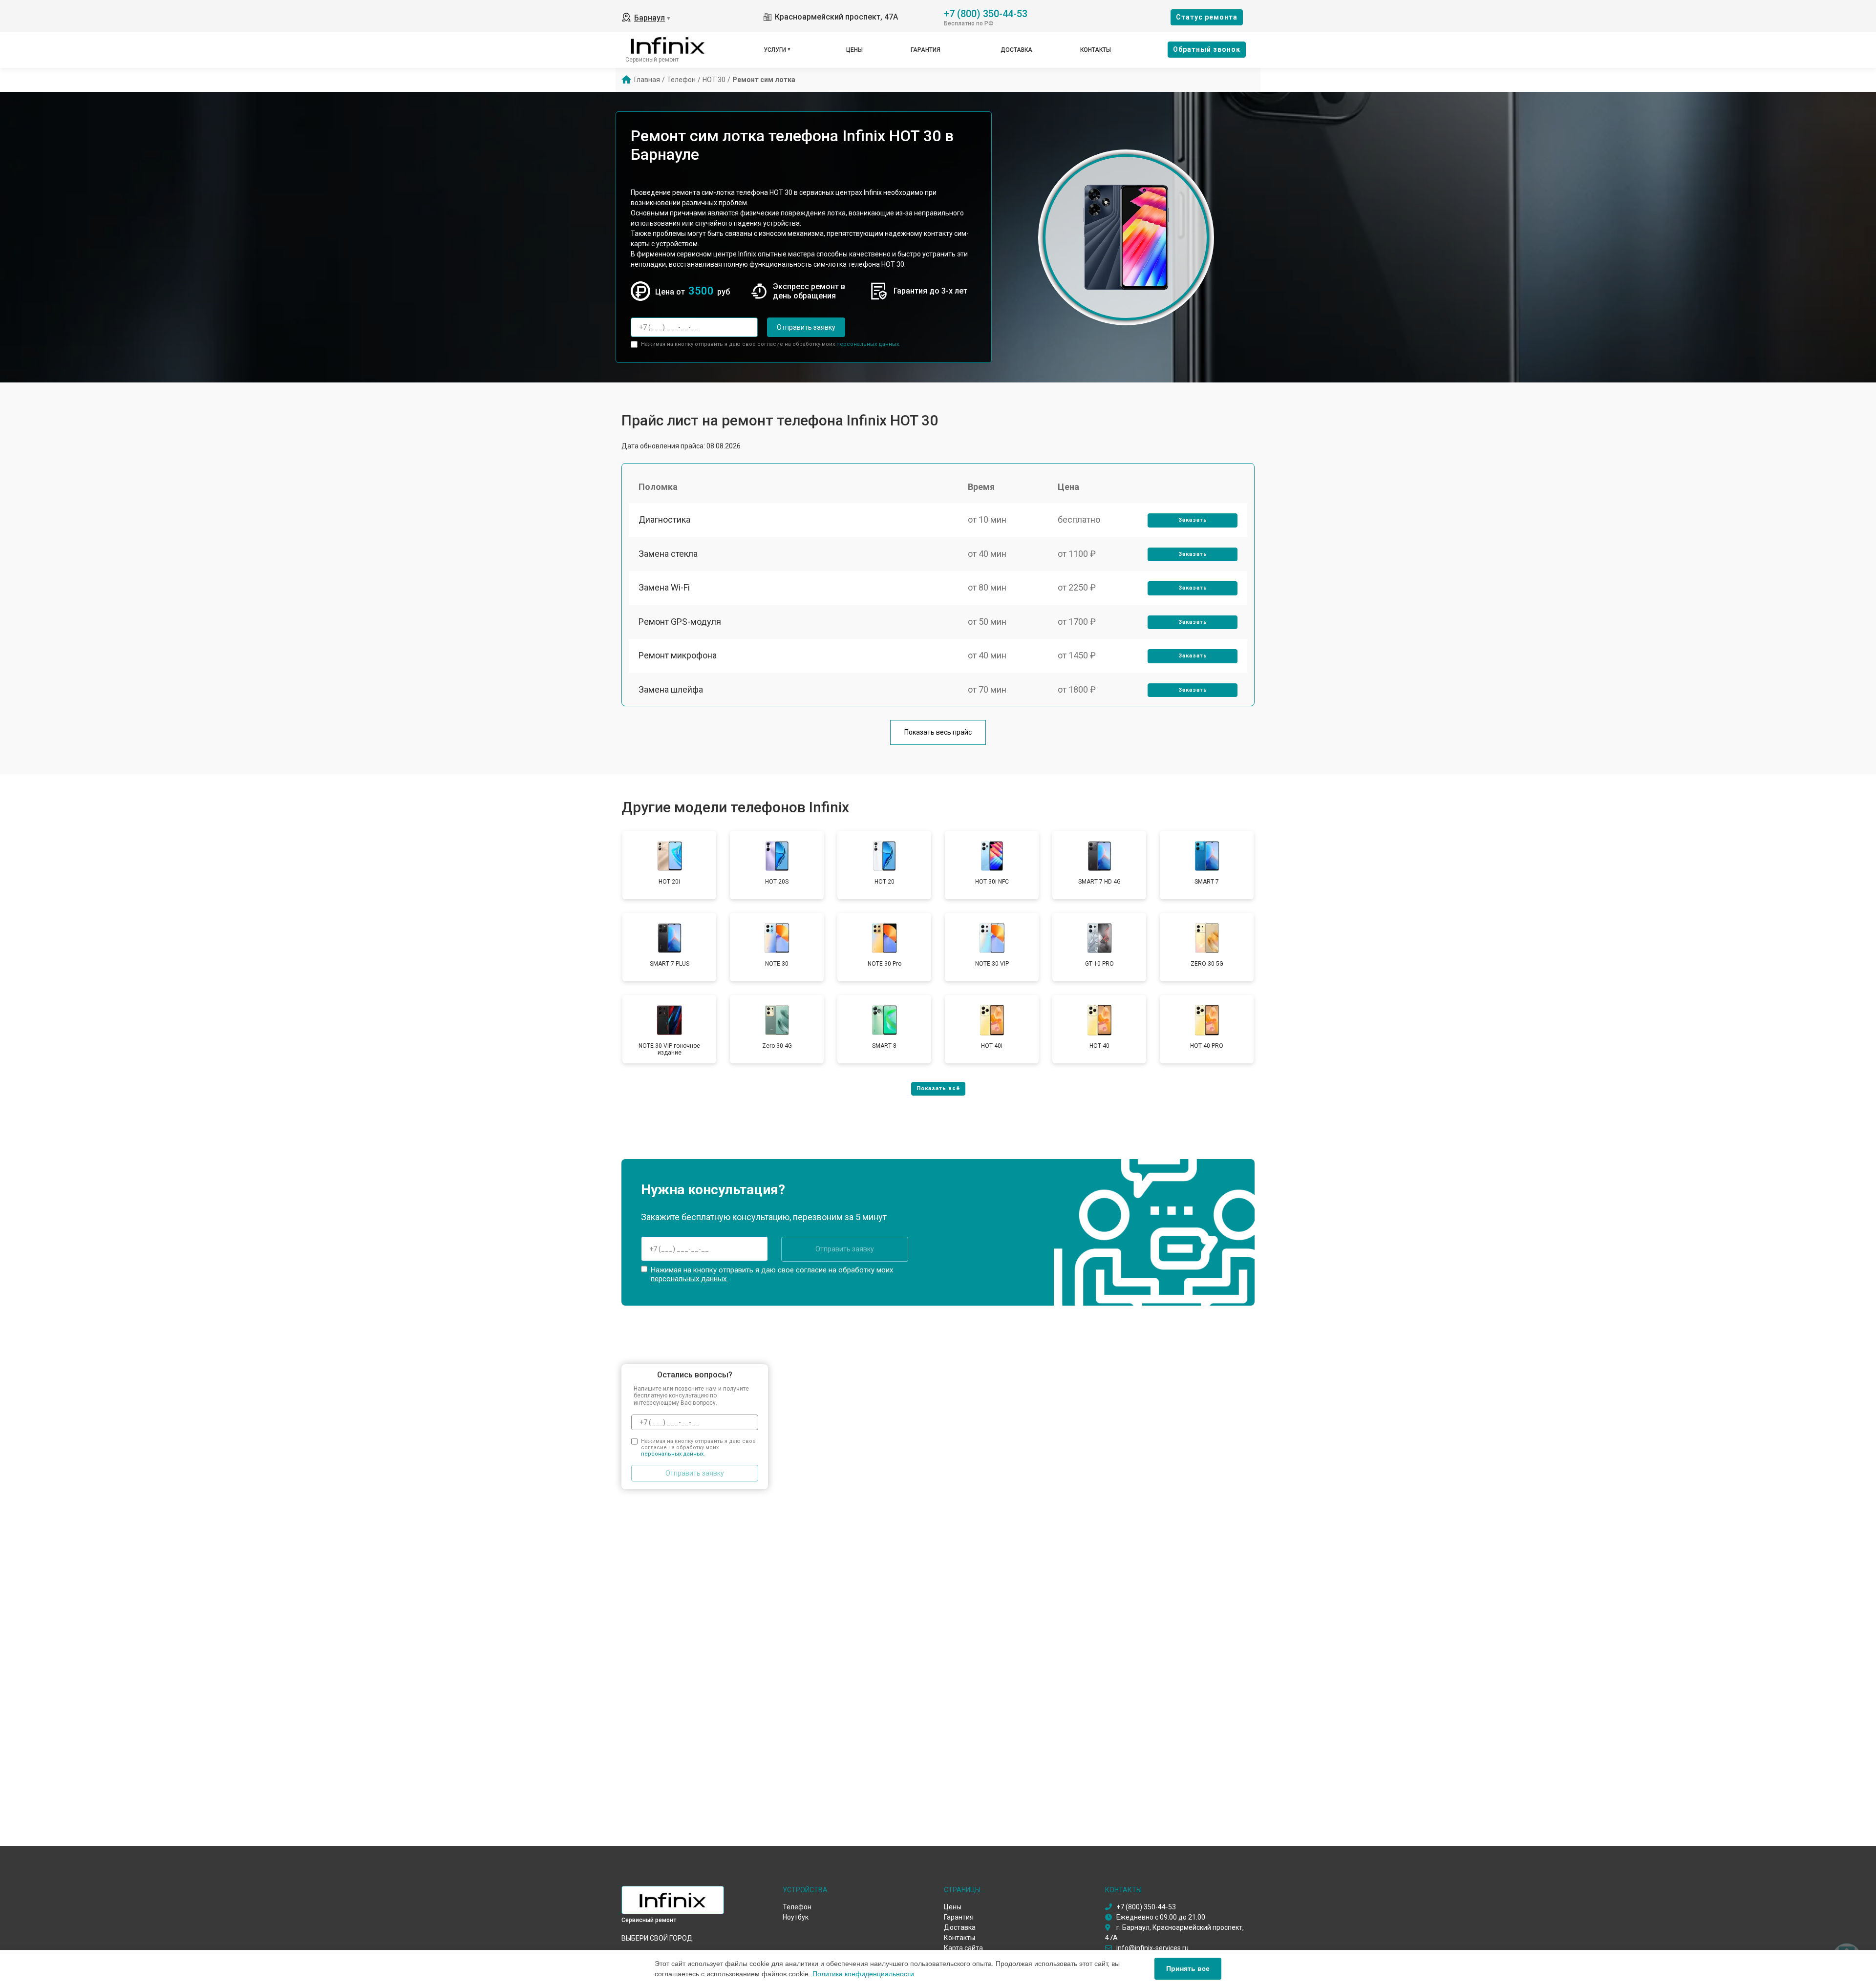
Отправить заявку (806, 327)
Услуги (775, 50)
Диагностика (664, 519)
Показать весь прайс (938, 732)
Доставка (1016, 50)
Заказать (1193, 520)
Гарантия (926, 50)
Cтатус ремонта (1207, 17)
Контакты (1096, 50)
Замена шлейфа (671, 689)
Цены (854, 50)
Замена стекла (668, 554)
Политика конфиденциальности (863, 1974)
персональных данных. (868, 344)
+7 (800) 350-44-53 (986, 13)
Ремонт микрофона (678, 655)
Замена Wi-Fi (664, 587)
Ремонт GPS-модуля (680, 622)
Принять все (1188, 1968)
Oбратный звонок (1207, 49)
